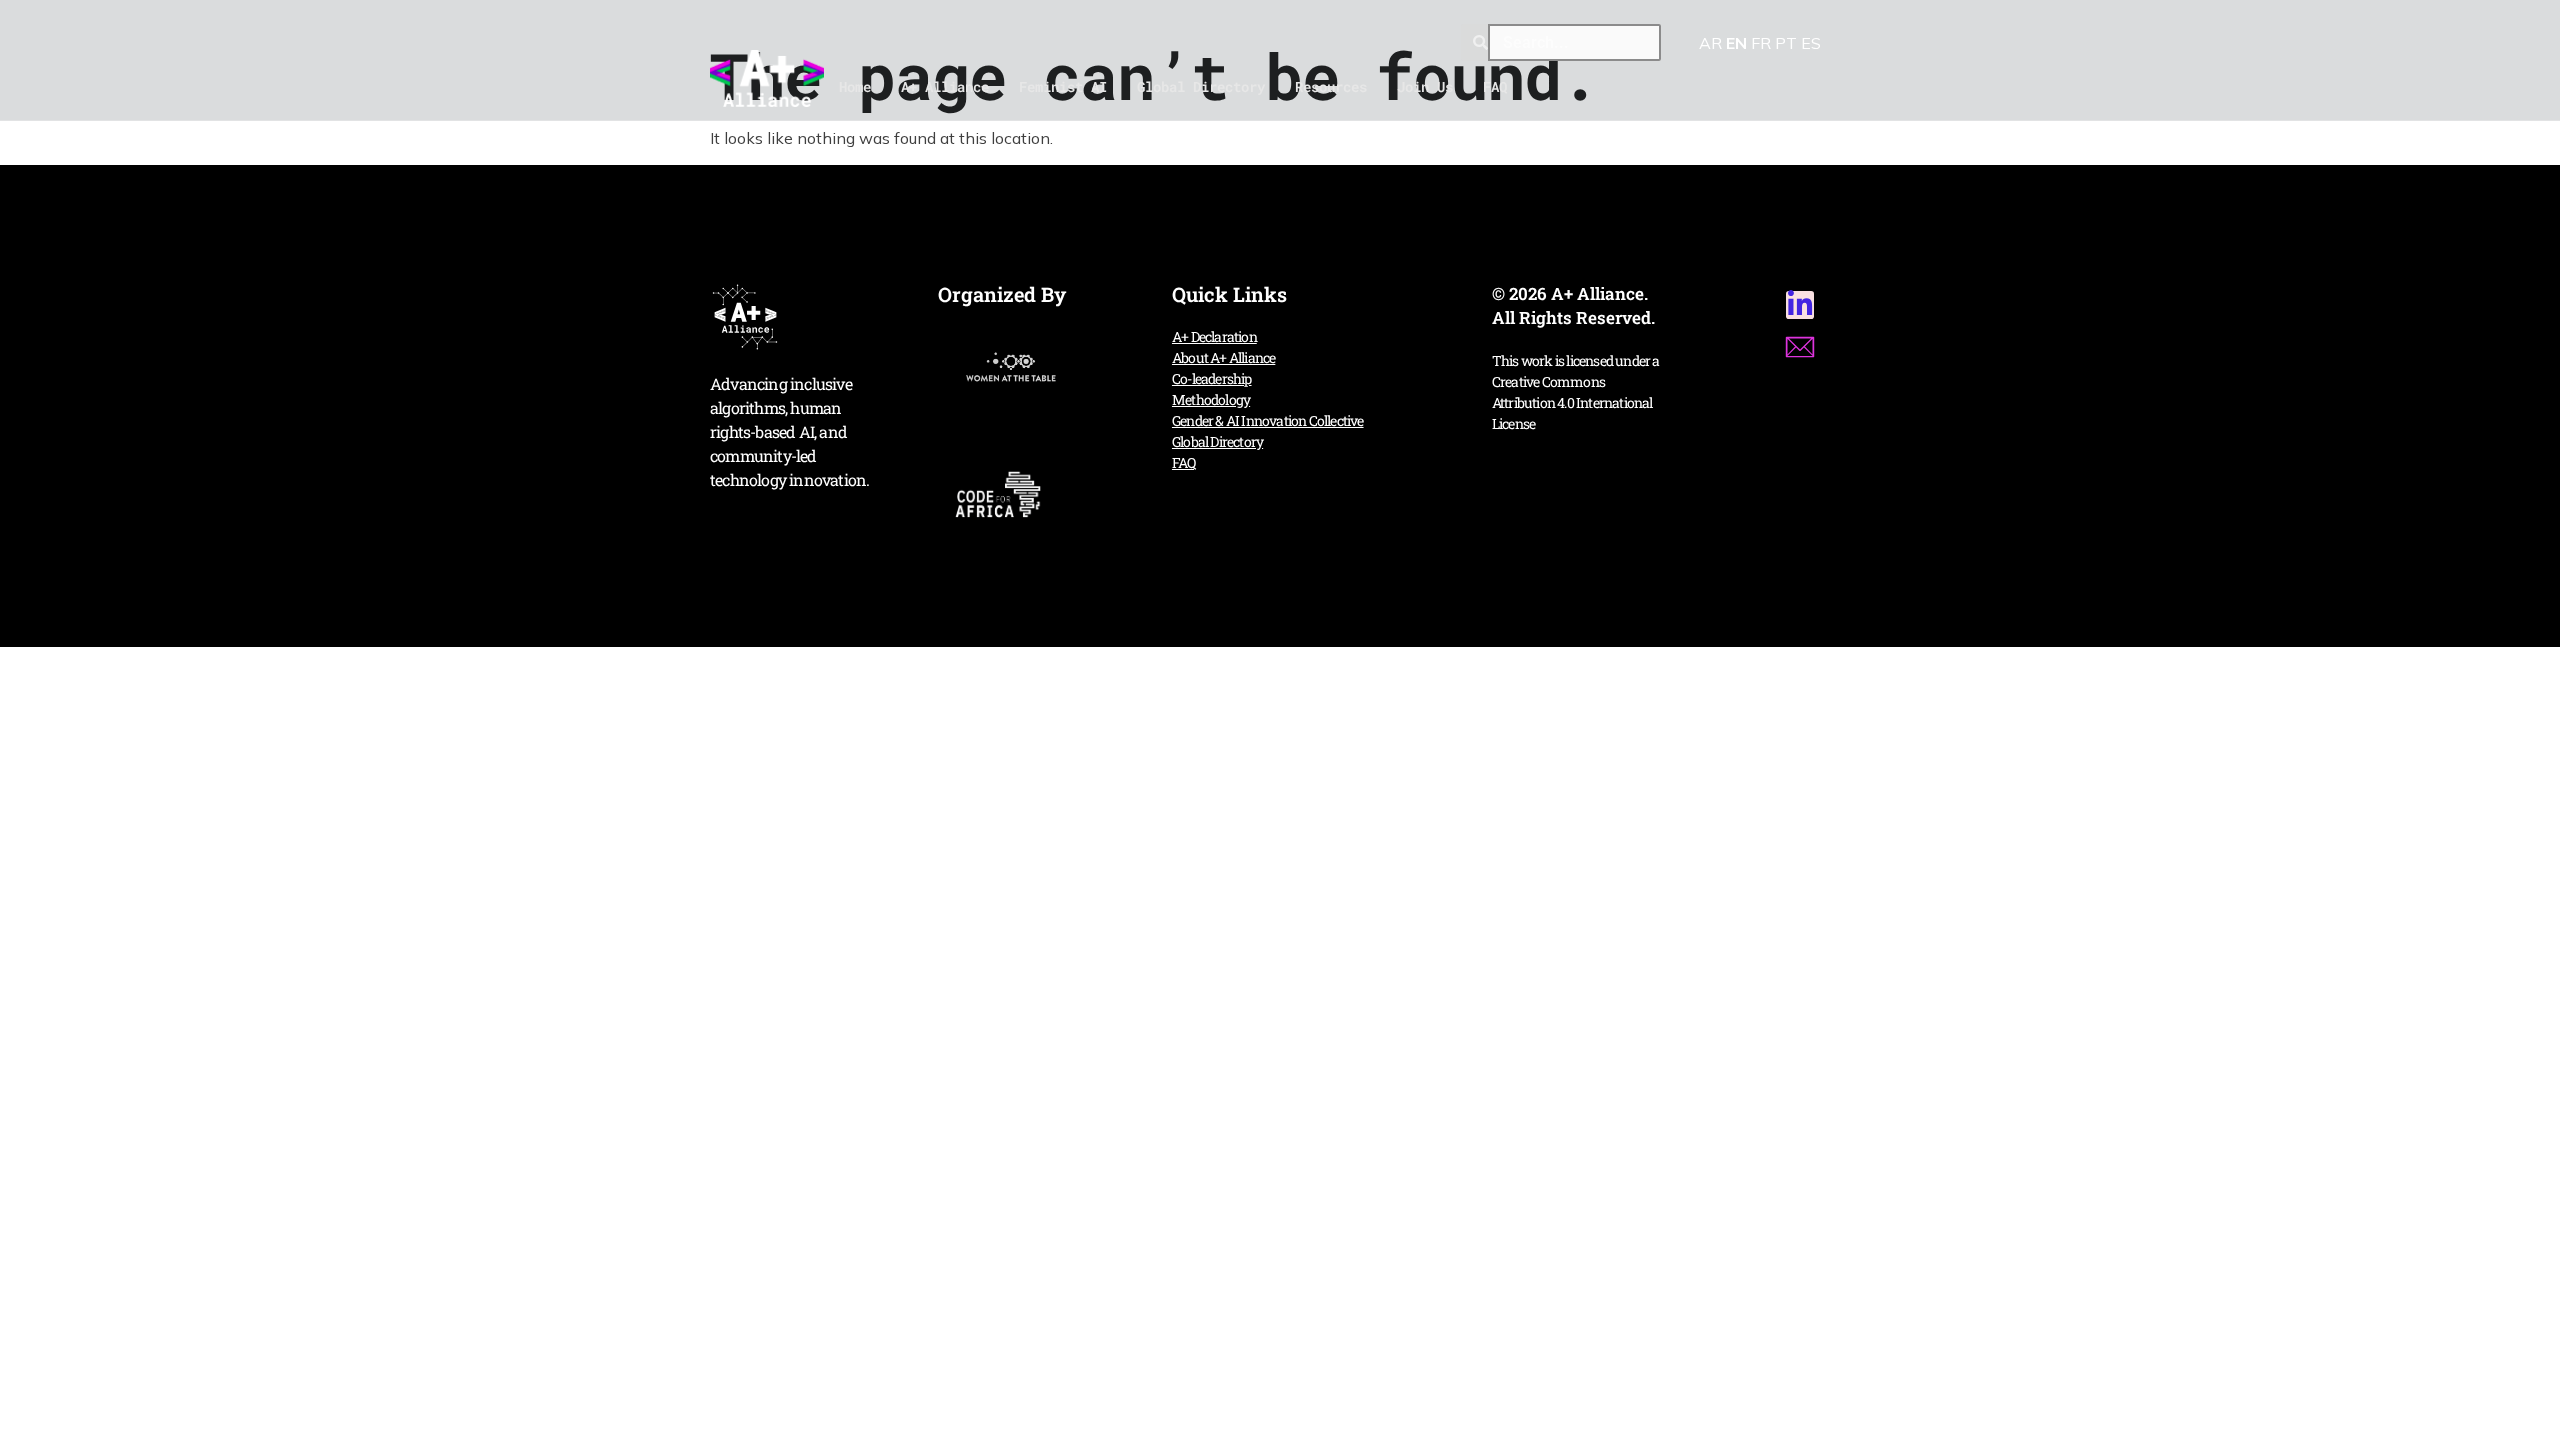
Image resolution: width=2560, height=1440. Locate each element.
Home (855, 86)
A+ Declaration (1214, 336)
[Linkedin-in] (1800, 305)
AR (1710, 43)
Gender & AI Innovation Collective (1268, 420)
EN (1736, 43)
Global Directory (1201, 86)
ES (1811, 43)
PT (1786, 43)
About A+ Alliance (1223, 357)
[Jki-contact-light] (1800, 347)
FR (1761, 43)
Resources (1331, 86)
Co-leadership (1212, 378)
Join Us (1425, 86)
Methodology (1211, 399)
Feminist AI (1063, 86)
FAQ (1495, 86)
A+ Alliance (945, 86)
